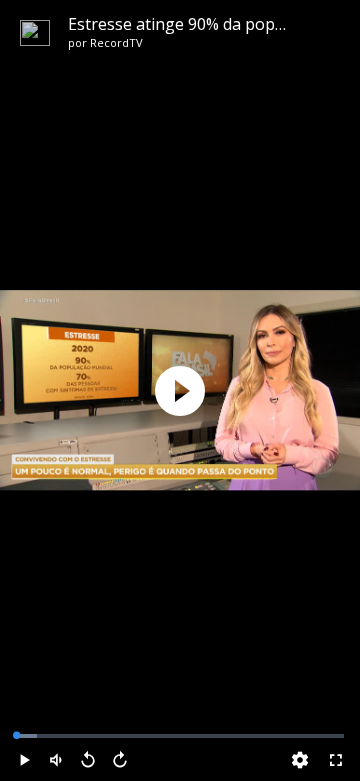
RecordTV (116, 42)
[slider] (180, 736)
